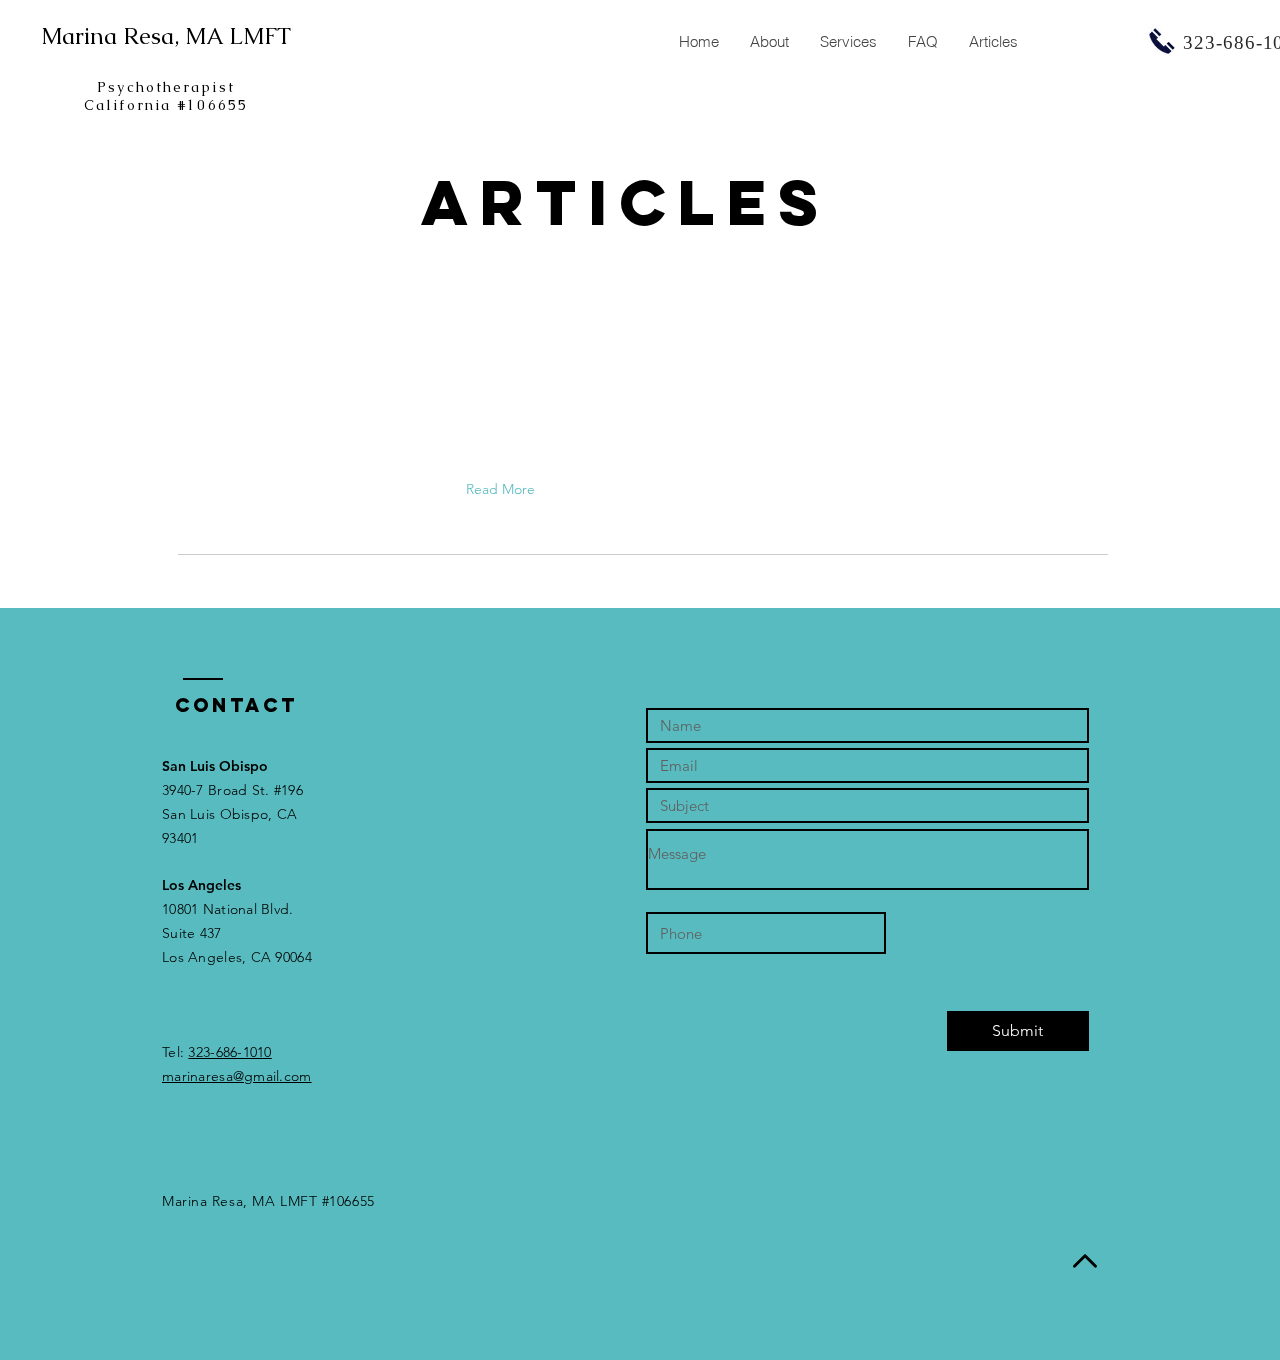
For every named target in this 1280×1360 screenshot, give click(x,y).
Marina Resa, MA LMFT (166, 36)
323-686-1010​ (229, 1052)
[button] (848, 42)
